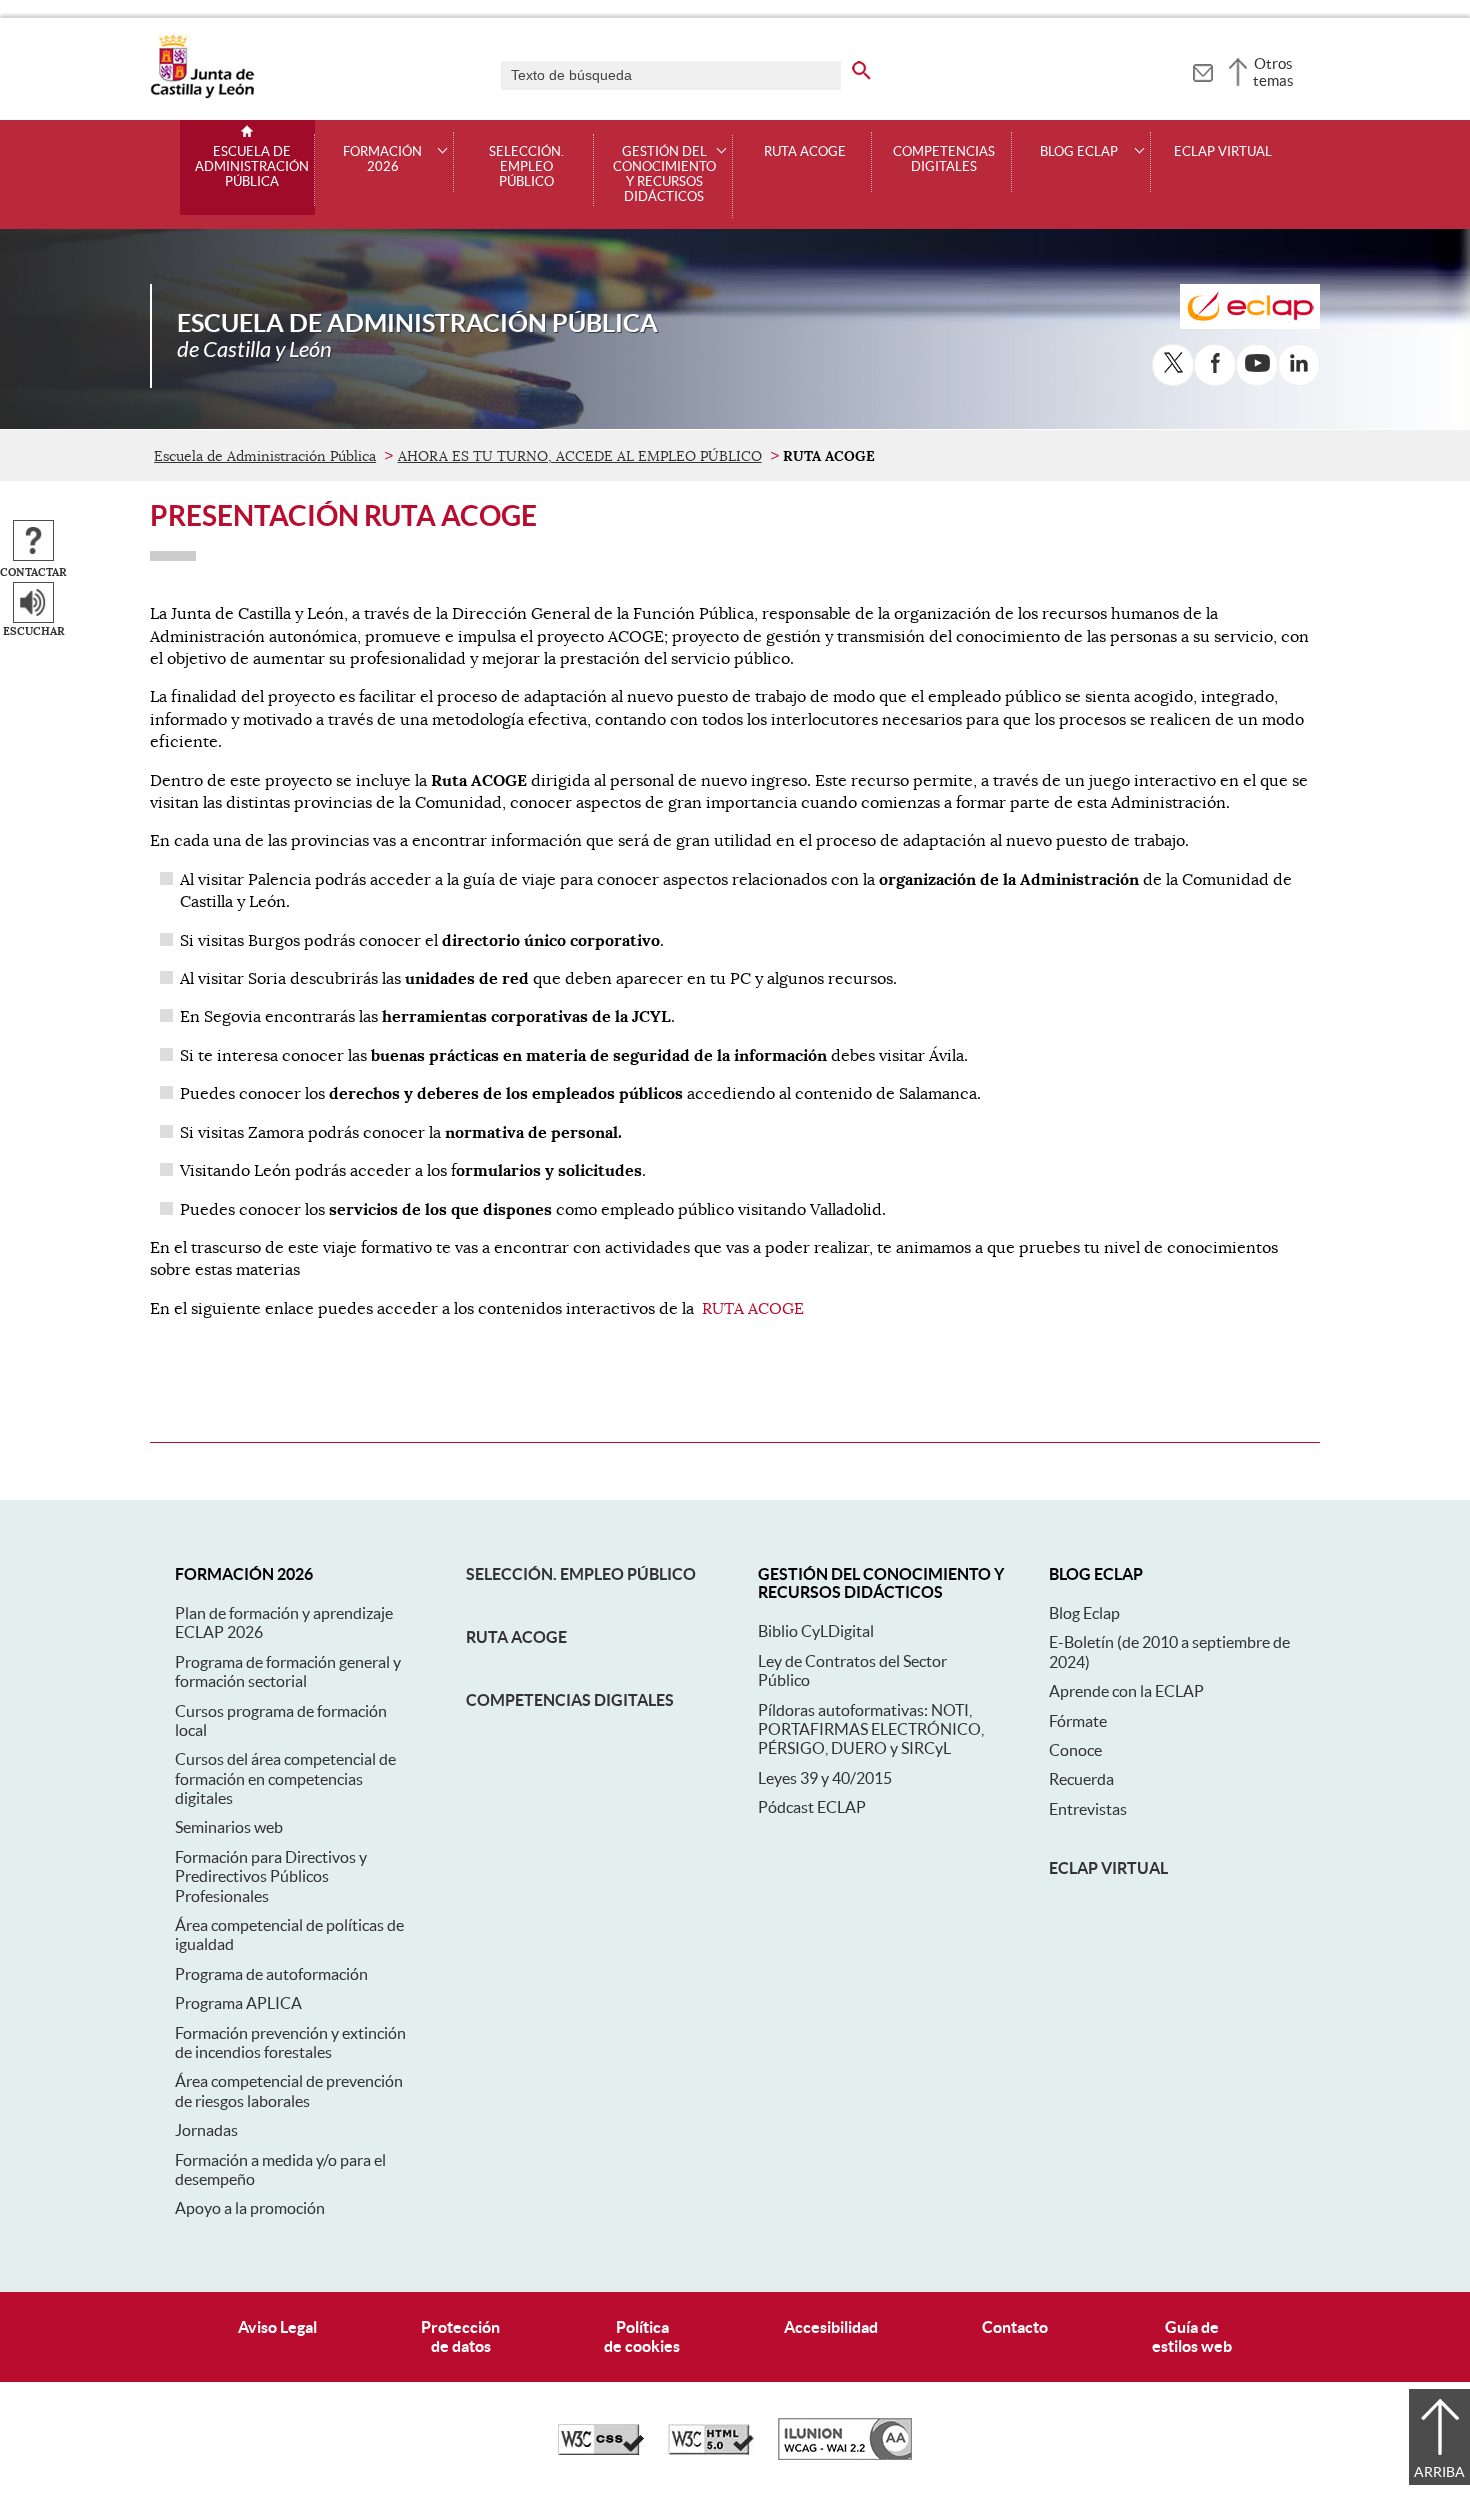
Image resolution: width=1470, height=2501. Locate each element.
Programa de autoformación (271, 1974)
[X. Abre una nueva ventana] (1173, 365)
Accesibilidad (831, 2327)
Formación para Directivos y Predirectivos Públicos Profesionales (271, 1876)
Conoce (1075, 1750)
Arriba (1439, 2472)
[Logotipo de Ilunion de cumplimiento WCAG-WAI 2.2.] (845, 2455)
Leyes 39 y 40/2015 (825, 1778)
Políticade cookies (642, 2336)
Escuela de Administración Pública (252, 167)
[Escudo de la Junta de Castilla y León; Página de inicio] (202, 94)
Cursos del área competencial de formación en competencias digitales (285, 1778)
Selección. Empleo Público (526, 167)
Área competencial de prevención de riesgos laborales (289, 2090)
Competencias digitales (570, 1700)
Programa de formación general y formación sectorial (288, 1671)
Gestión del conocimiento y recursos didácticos (664, 174)
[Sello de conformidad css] (601, 2450)
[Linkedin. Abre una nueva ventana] (1299, 365)
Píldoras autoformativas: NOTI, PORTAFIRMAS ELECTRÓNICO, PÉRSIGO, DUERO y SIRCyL (871, 1729)
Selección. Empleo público (581, 1574)
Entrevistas (1088, 1809)
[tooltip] (1202, 70)
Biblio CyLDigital (816, 1631)
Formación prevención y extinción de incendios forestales (290, 2042)
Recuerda (1081, 1779)
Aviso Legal (277, 2327)
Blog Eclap (1084, 1613)
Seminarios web (229, 1827)
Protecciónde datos (460, 2336)
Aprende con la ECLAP (1126, 1691)
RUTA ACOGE (805, 152)
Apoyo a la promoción (250, 2208)
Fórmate (1078, 1721)
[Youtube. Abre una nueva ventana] (1257, 365)
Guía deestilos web (1192, 2336)
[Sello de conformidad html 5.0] (711, 2450)
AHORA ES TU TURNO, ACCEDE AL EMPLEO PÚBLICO (580, 456)
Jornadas (206, 2130)
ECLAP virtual (1223, 152)
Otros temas (1273, 72)
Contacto (1015, 2327)
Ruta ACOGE (516, 1637)
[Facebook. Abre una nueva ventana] (1215, 365)
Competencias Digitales (944, 159)
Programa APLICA (238, 2003)
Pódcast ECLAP (812, 1807)
